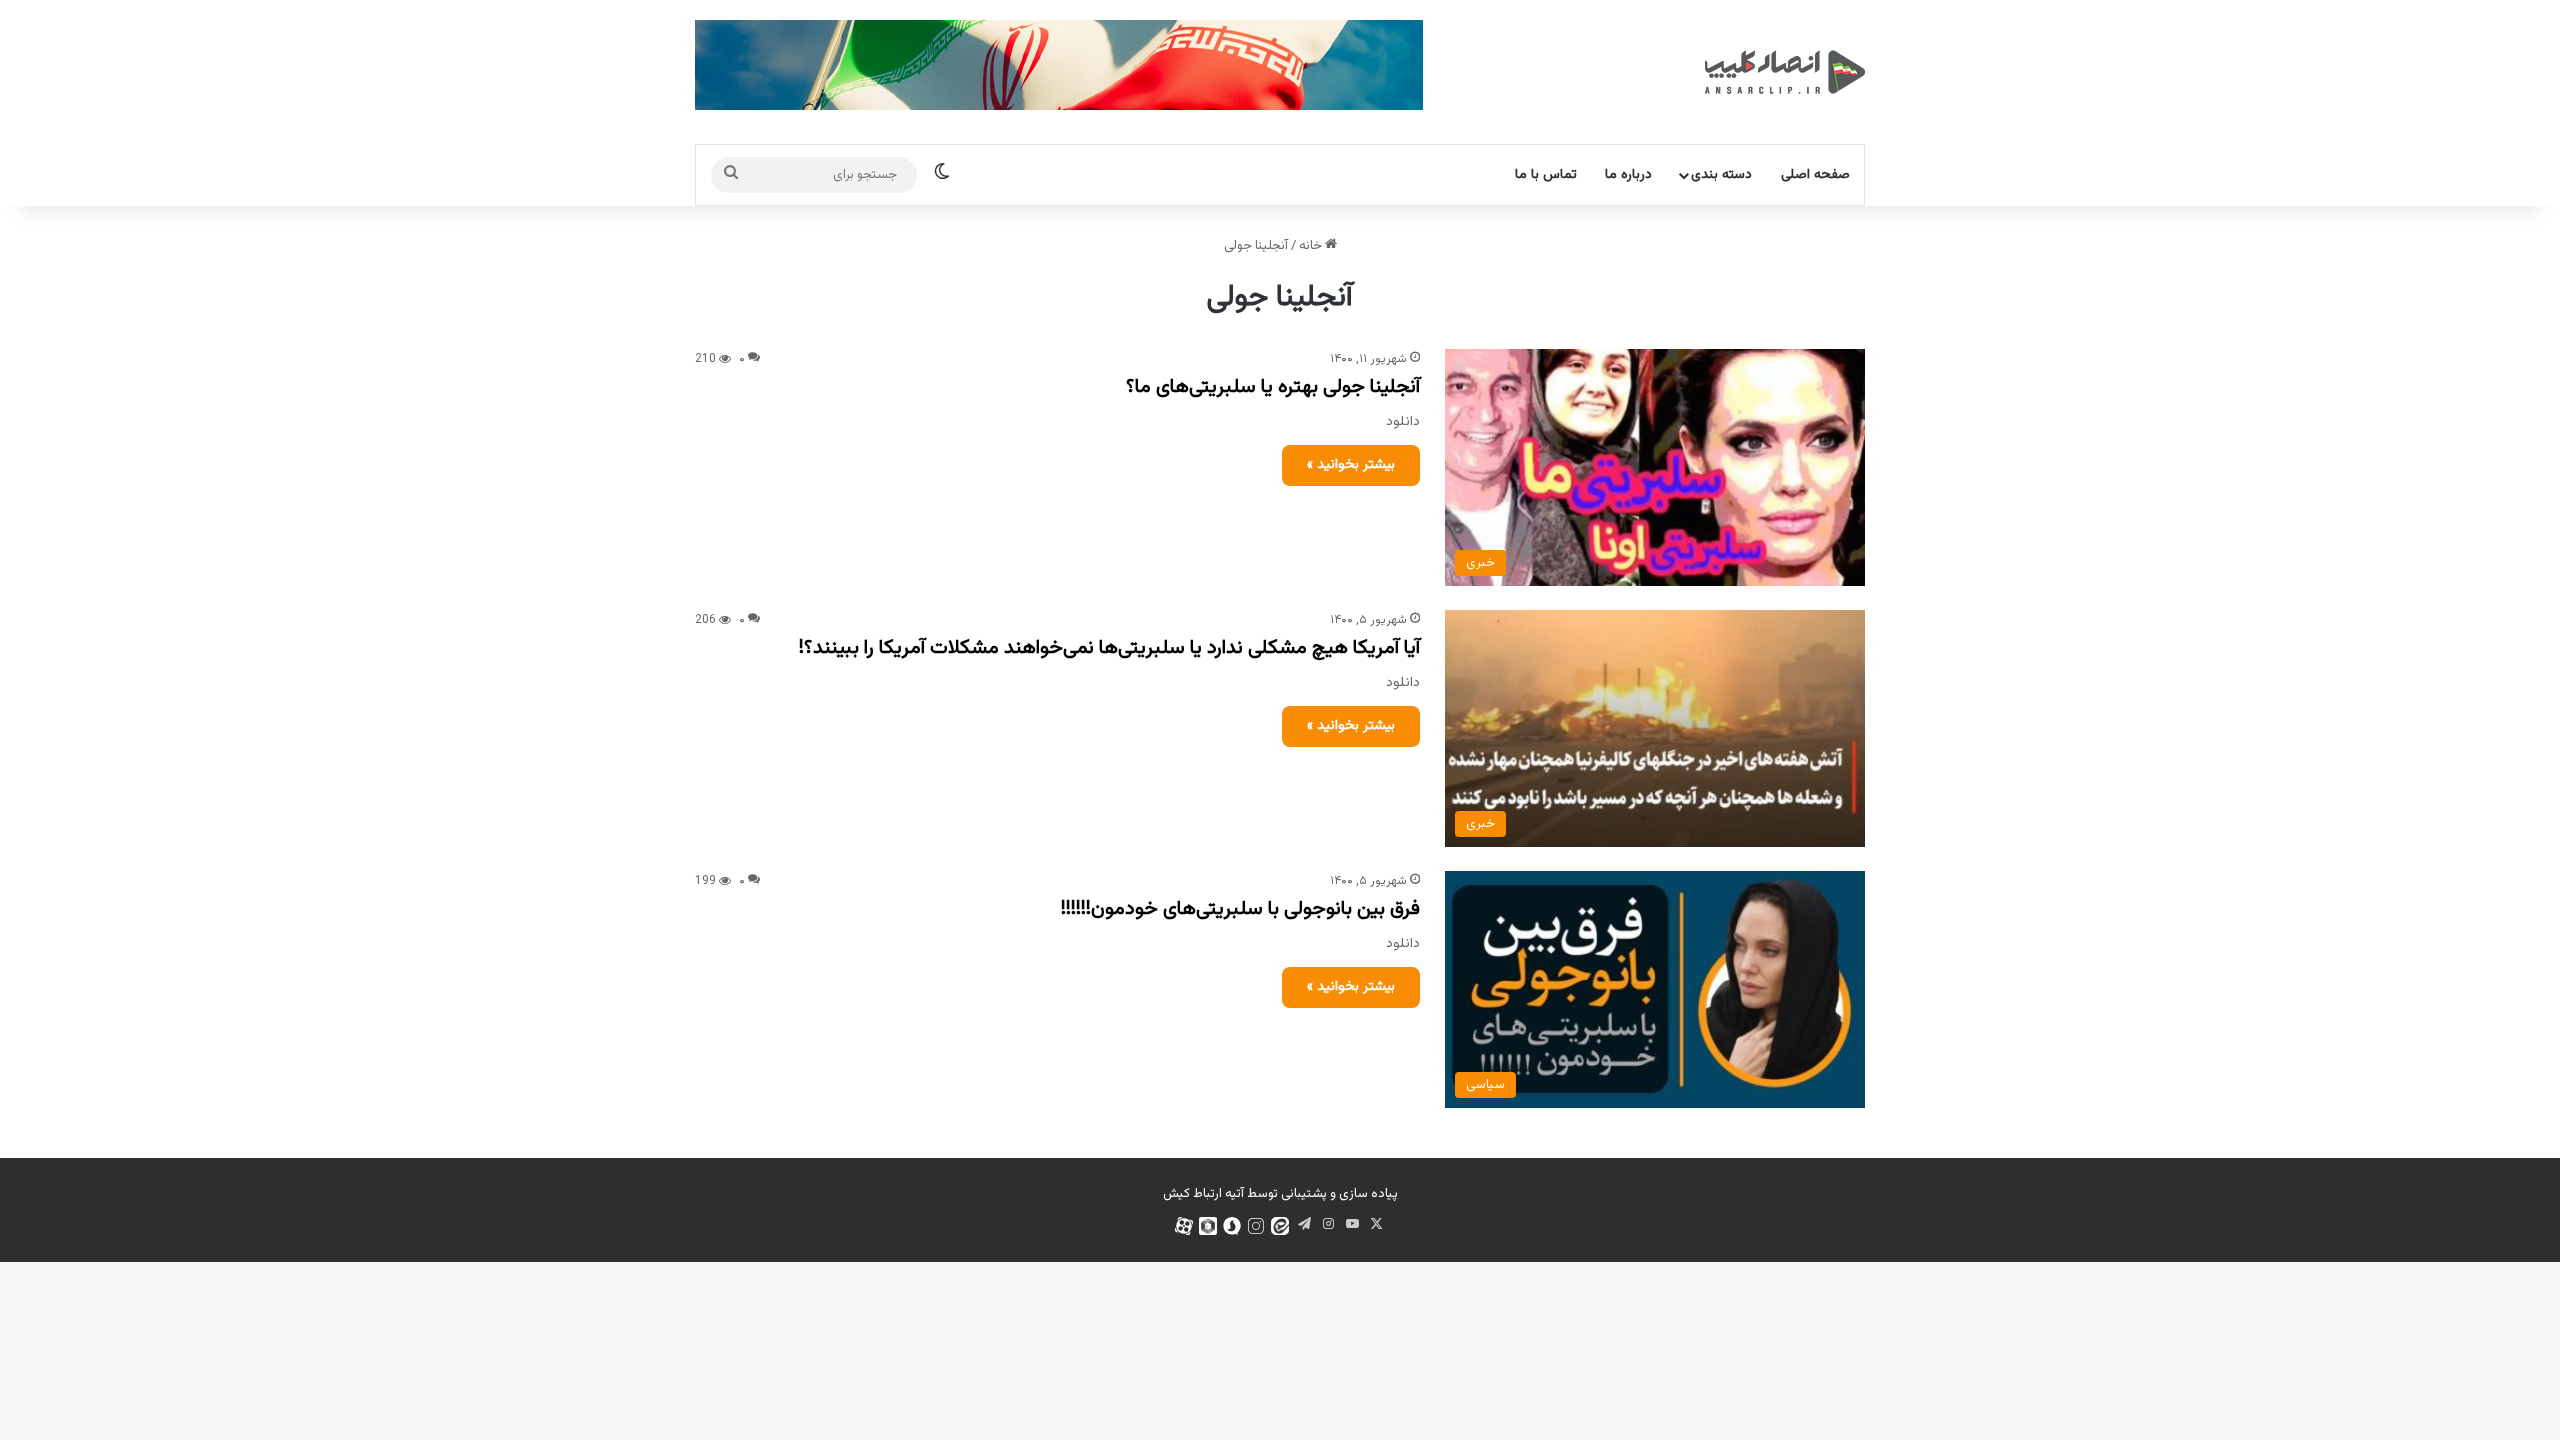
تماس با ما (1546, 175)
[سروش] (1232, 1226)
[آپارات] (1184, 1226)
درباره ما (1628, 175)
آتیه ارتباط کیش (1203, 1194)
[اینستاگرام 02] (1256, 1226)
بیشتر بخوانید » (1351, 465)
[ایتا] (1280, 1226)
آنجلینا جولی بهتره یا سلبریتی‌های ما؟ (1273, 387)
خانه (1312, 246)
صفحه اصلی (1815, 175)
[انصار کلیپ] (1785, 72)
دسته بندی (1721, 175)
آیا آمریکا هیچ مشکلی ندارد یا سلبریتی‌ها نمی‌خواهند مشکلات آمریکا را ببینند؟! (1109, 648)
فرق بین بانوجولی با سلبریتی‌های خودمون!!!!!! (1240, 909)
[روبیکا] (1208, 1226)
